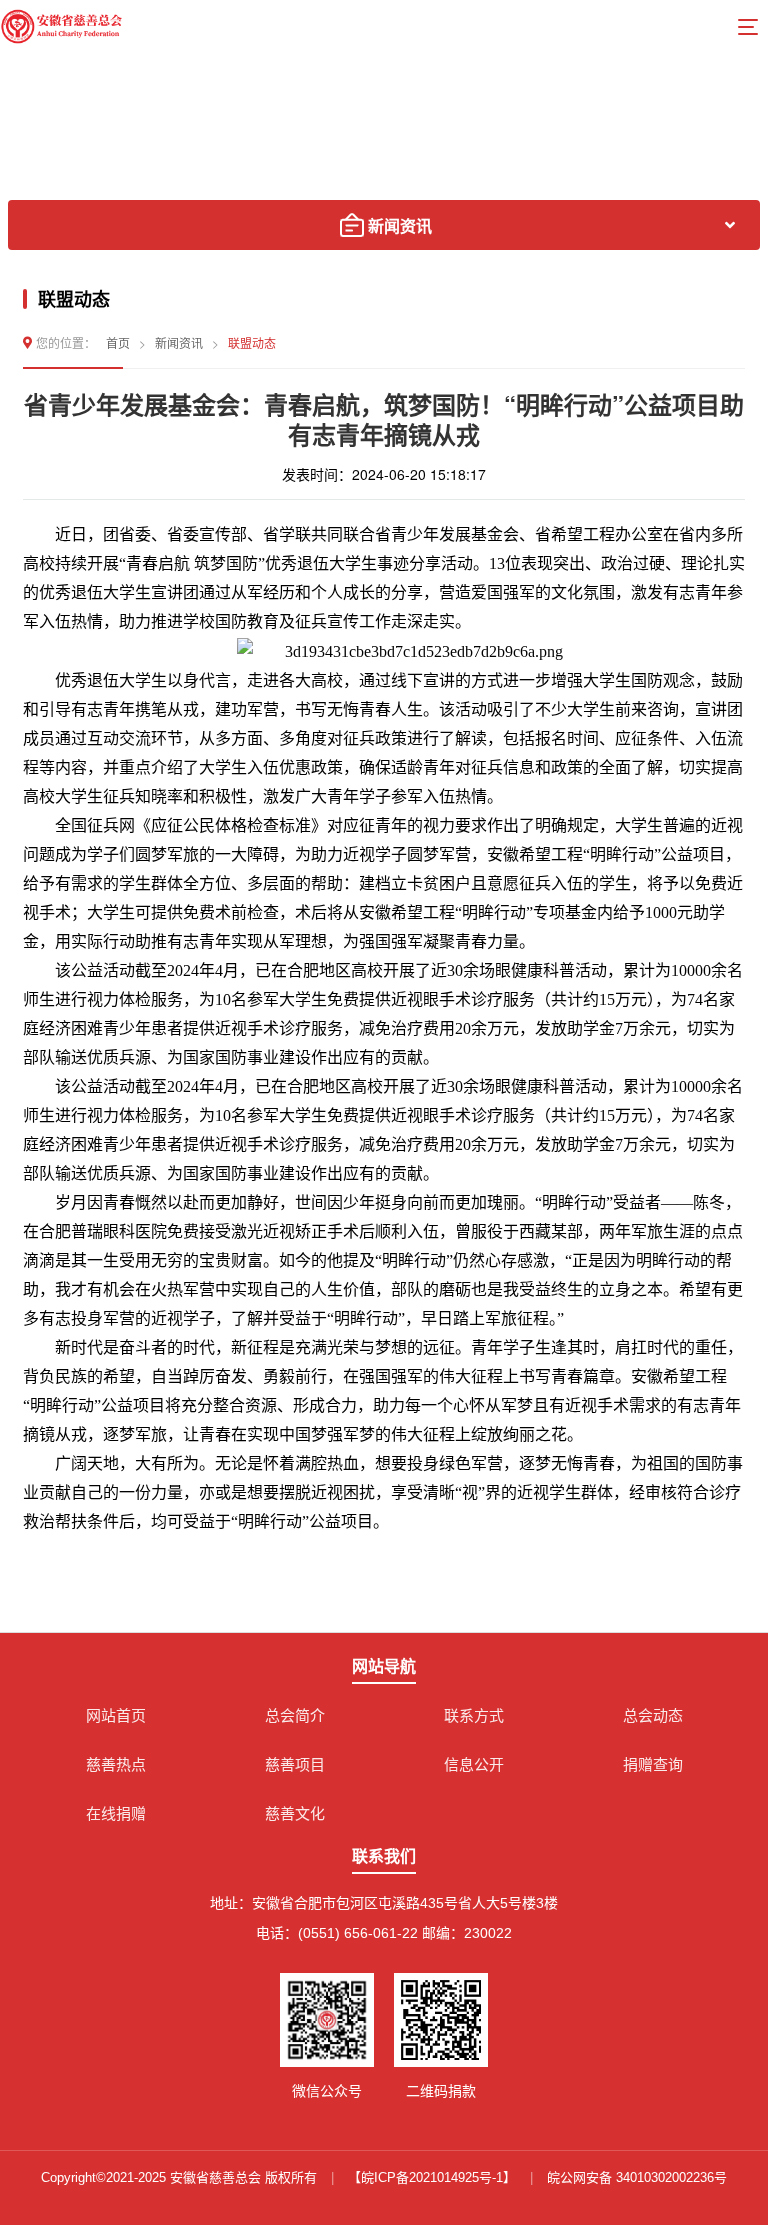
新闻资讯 (179, 342)
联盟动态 (252, 342)
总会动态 (653, 1715)
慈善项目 (295, 1764)
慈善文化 (295, 1813)
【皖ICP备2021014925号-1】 (432, 2177)
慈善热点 (116, 1764)
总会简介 (295, 1715)
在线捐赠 (116, 1813)
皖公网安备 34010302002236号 (637, 2177)
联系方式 (474, 1715)
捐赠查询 (653, 1764)
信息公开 (474, 1764)
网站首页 (116, 1715)
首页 (118, 342)
